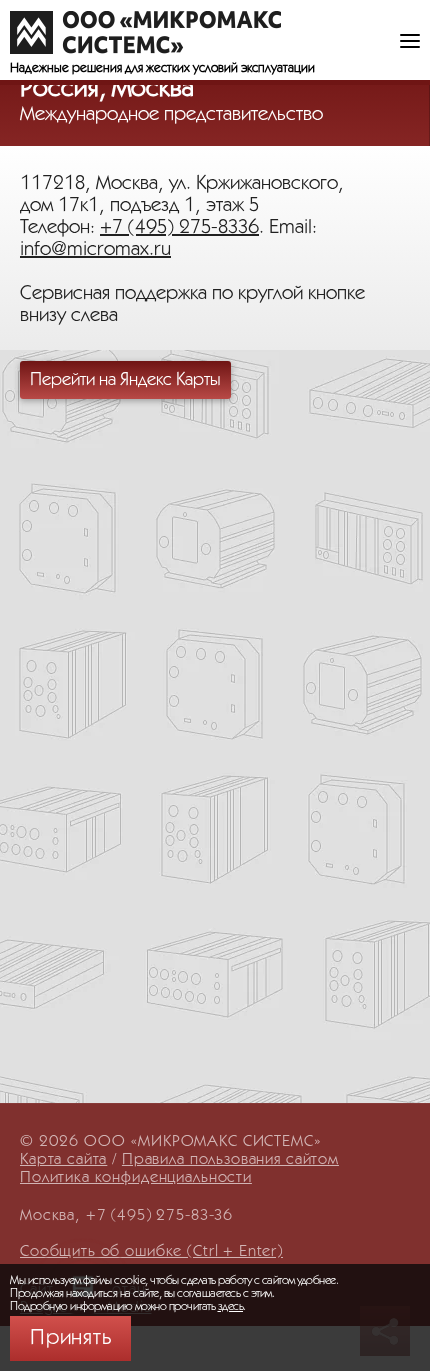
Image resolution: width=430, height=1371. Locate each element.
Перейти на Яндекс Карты (125, 380)
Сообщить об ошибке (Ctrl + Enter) (151, 1251)
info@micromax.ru (95, 250)
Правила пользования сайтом (230, 1159)
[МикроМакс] (145, 32)
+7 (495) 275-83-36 (159, 1215)
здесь (231, 1306)
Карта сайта (63, 1159)
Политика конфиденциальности (136, 1177)
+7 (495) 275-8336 (179, 228)
